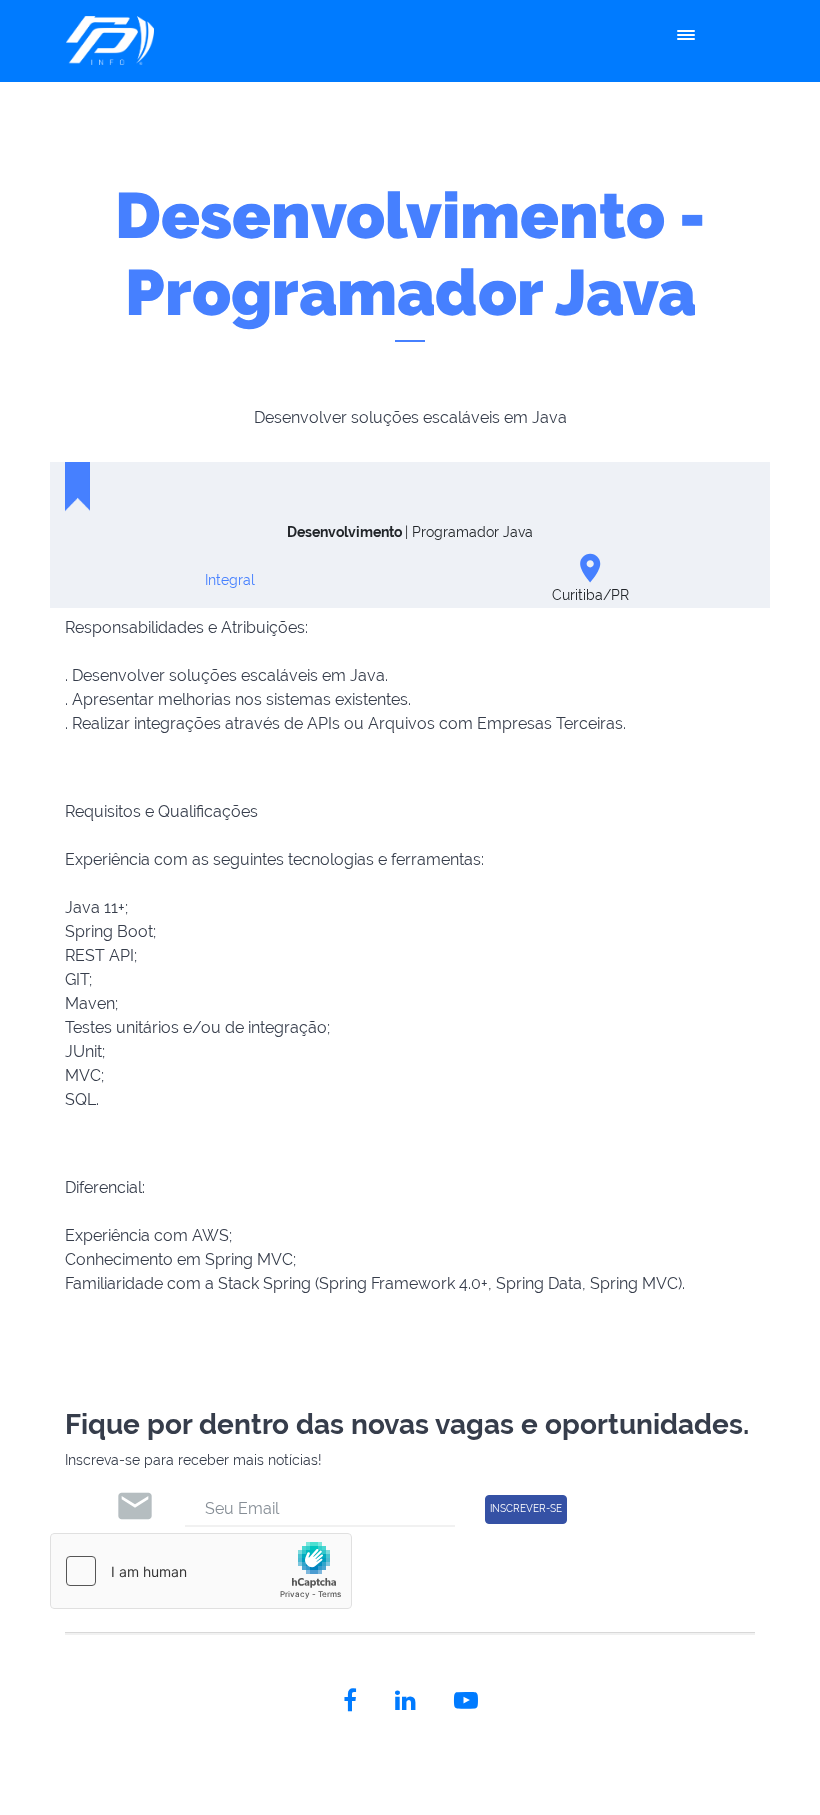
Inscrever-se (526, 1508)
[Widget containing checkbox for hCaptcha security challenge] (201, 1571)
